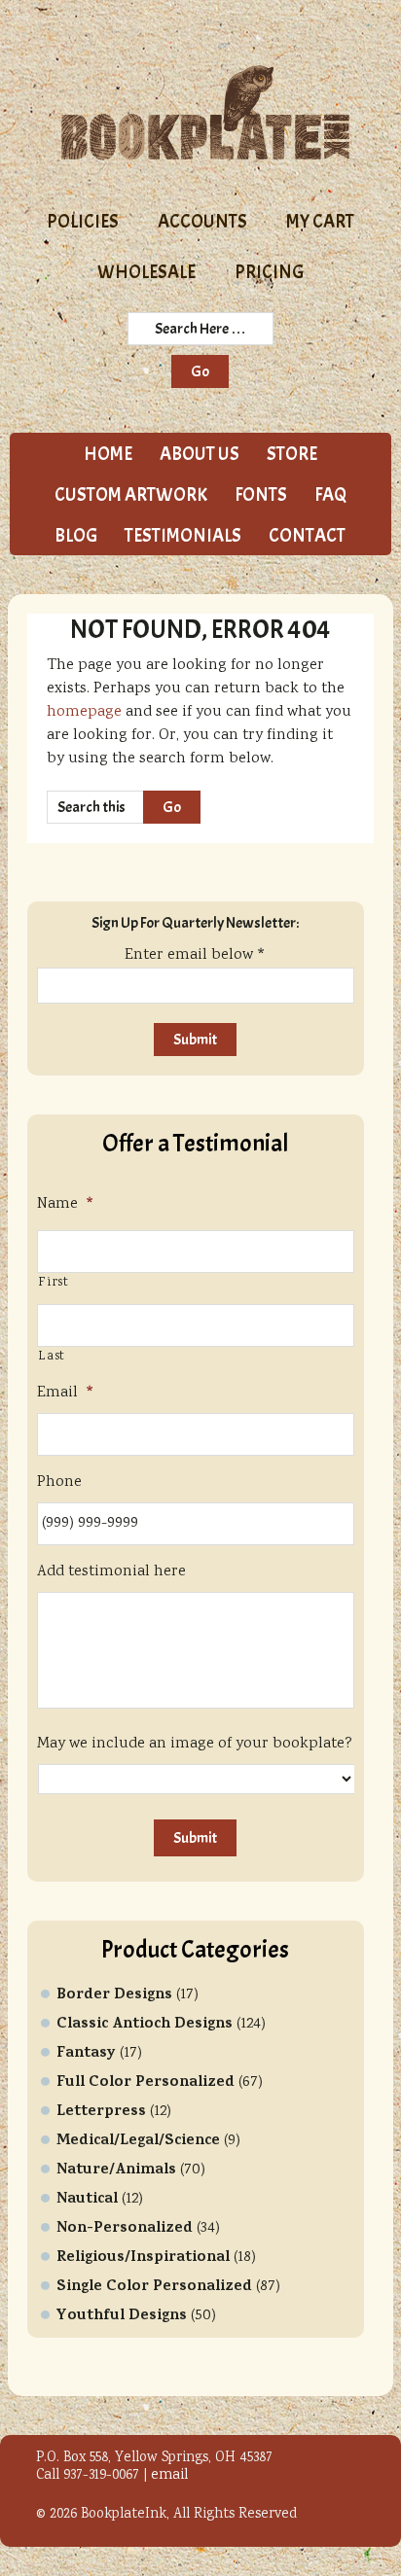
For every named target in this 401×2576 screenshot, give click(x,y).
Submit (195, 1838)
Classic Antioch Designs (145, 2025)
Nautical (87, 2200)
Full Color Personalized (146, 2083)
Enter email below (195, 955)
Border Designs (114, 1995)
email (169, 2476)
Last (52, 1357)
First (53, 1283)
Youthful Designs (122, 2316)
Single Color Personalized (154, 2287)
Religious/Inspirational (143, 2258)
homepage (84, 712)
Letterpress (101, 2112)
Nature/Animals (116, 2170)
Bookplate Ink (205, 113)
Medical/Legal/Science (138, 2141)
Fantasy (86, 2054)
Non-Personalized (125, 2229)
